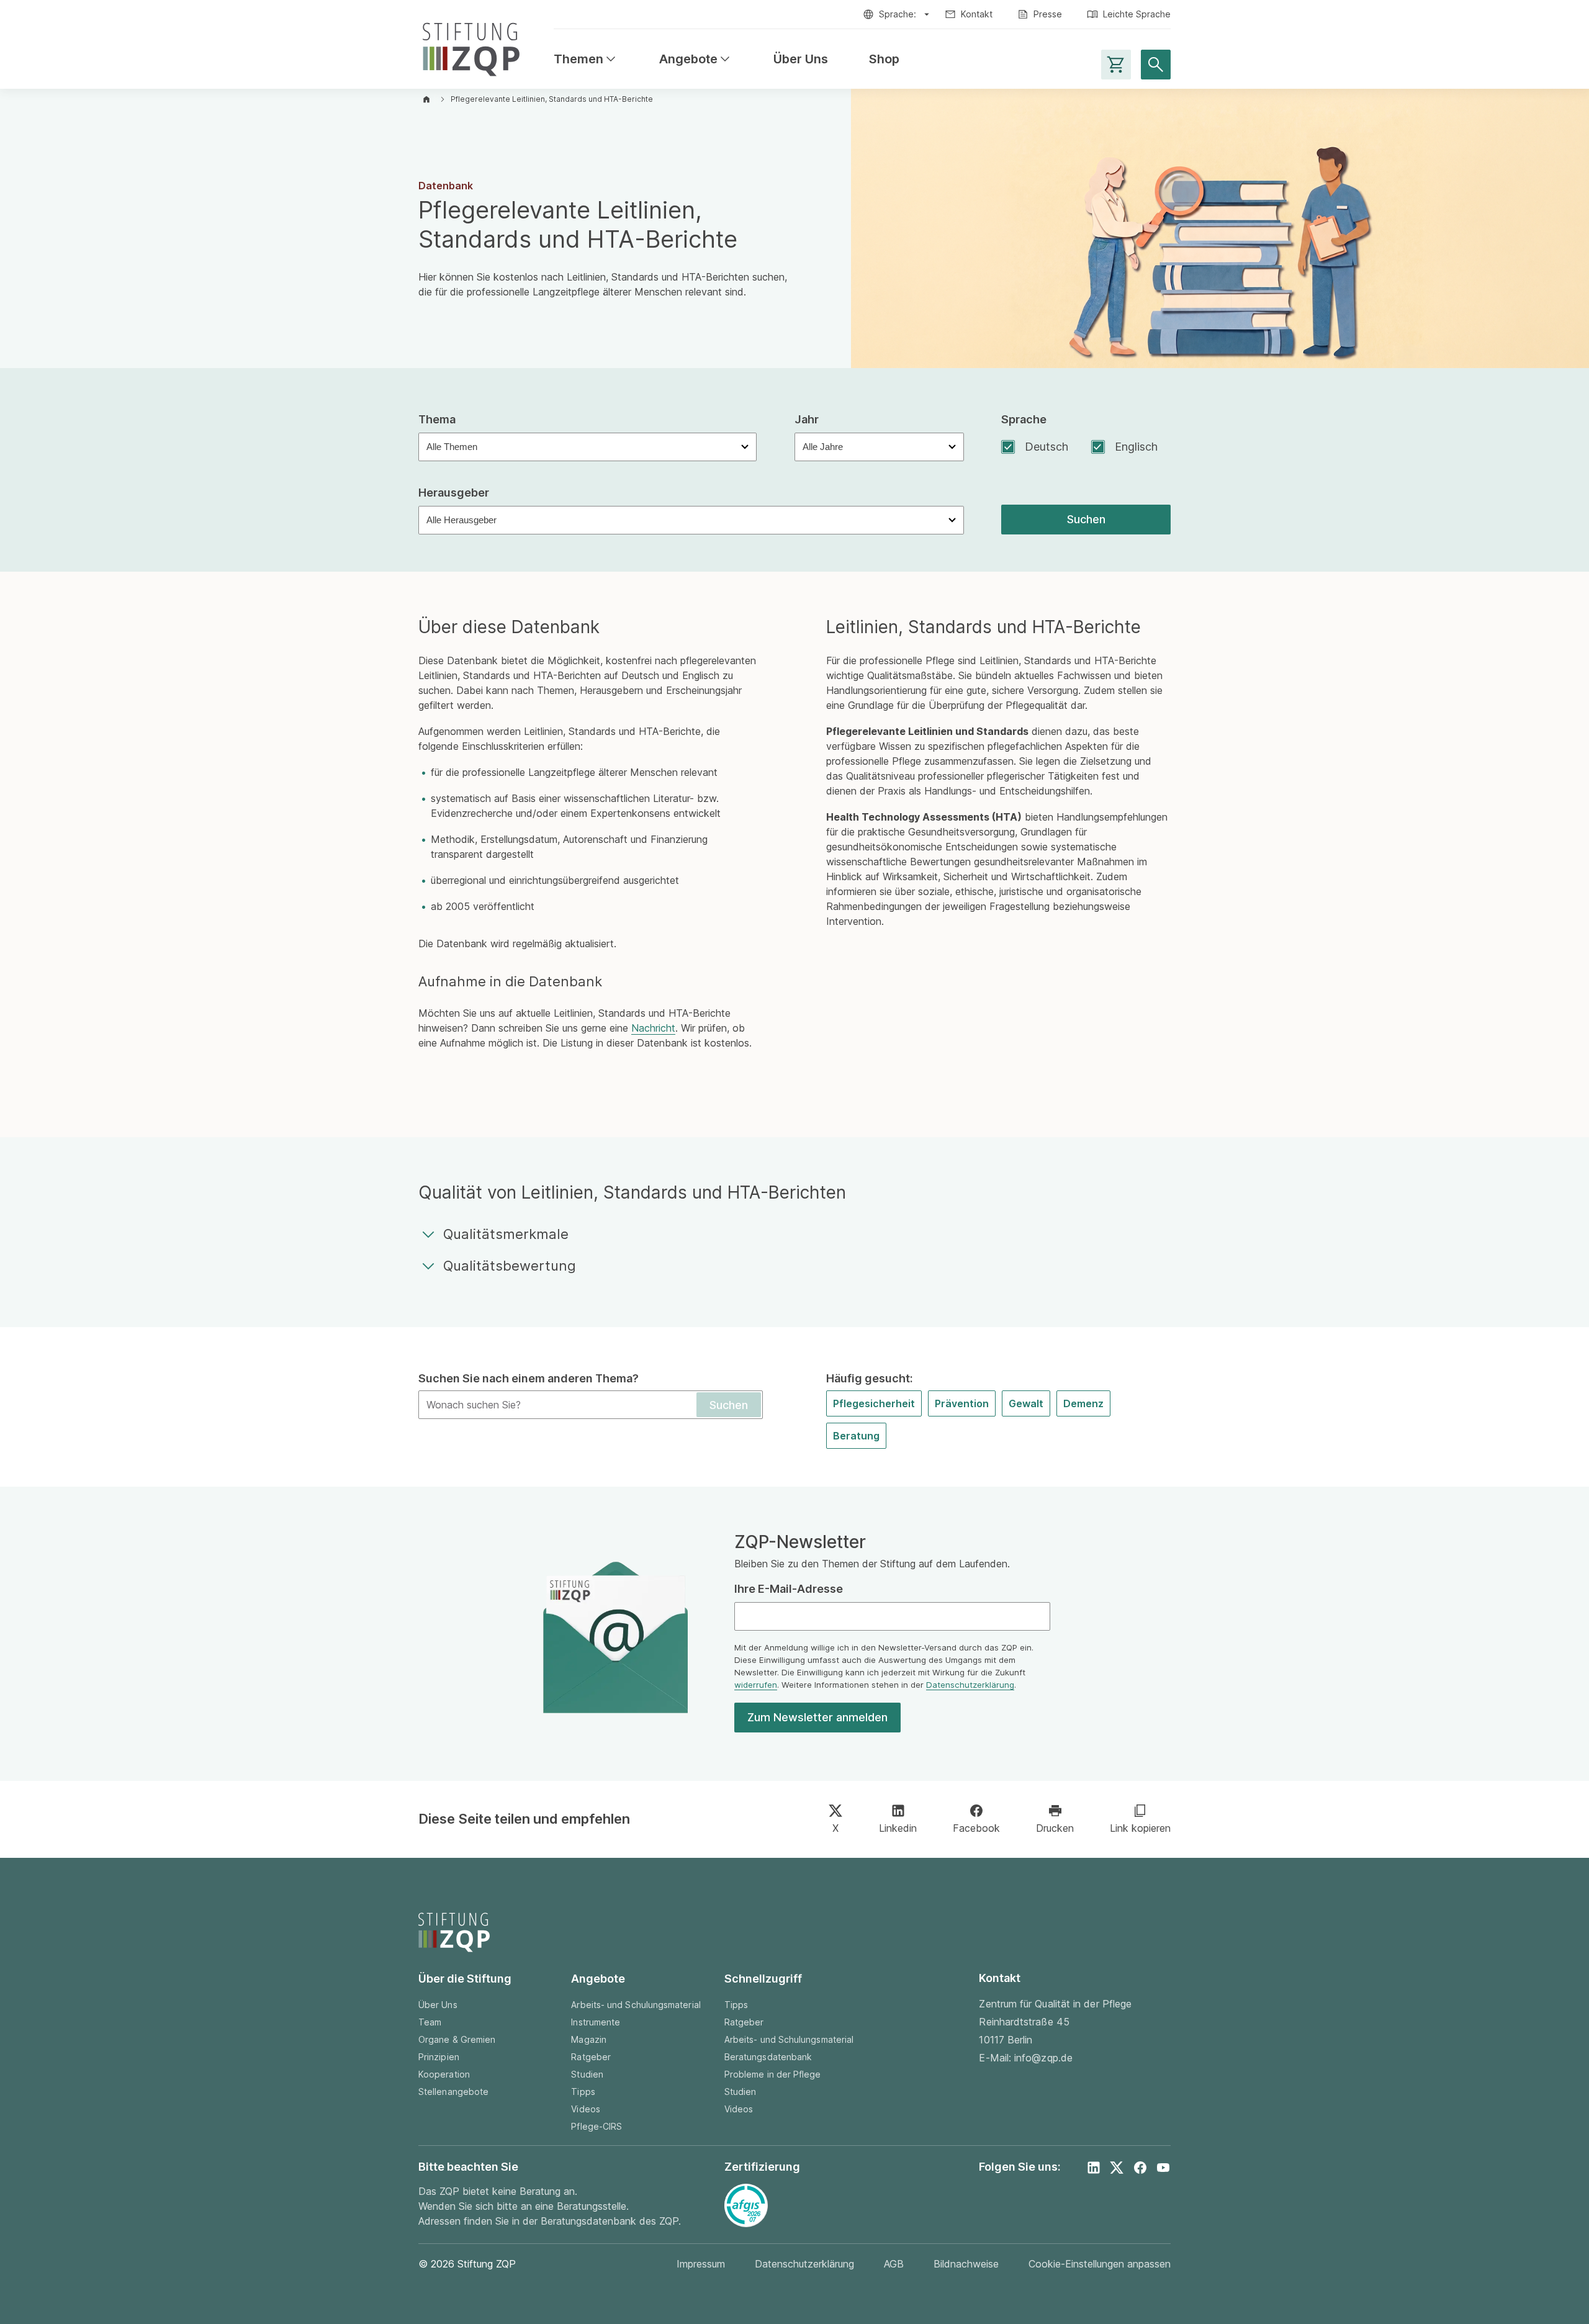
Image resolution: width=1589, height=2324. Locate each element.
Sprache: (898, 14)
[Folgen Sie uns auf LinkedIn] (1094, 2168)
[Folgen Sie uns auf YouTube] (1163, 2168)
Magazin (589, 2039)
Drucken (1055, 1828)
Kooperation (444, 2074)
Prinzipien (439, 2057)
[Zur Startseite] (471, 47)
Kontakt (977, 14)
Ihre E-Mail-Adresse (789, 1589)
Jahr (807, 419)
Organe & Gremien (457, 2039)
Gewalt (1026, 1403)
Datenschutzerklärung (970, 1685)
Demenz (1083, 1403)
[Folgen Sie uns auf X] (1117, 2168)
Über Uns (801, 59)
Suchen (1086, 519)
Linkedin (898, 1828)
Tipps (583, 2092)
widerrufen (756, 1685)
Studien (587, 2074)
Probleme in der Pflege (773, 2074)
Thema (437, 419)
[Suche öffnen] (1156, 65)
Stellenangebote (453, 2092)
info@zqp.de (1043, 2058)
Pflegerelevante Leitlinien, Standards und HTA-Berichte (552, 99)
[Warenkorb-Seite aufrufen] (1116, 65)
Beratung (856, 1436)
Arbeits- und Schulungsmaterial (636, 2005)
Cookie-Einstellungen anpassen (1100, 2264)
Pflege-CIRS (596, 2126)
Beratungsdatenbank (768, 2057)
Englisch (1136, 447)
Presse (1048, 14)
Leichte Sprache (1137, 14)
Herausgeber (454, 493)
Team (430, 2022)
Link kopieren (1140, 1828)
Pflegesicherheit (874, 1403)
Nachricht (653, 1028)
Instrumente (596, 2022)
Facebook (976, 1828)
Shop (884, 59)
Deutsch (1047, 447)
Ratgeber (591, 2057)
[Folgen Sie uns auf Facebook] (1140, 2168)
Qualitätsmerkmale (506, 1234)
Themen (586, 59)
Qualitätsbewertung (510, 1266)
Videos (585, 2109)
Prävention (962, 1403)
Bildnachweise (966, 2264)
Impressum (701, 2264)
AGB (894, 2264)
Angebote (696, 59)
